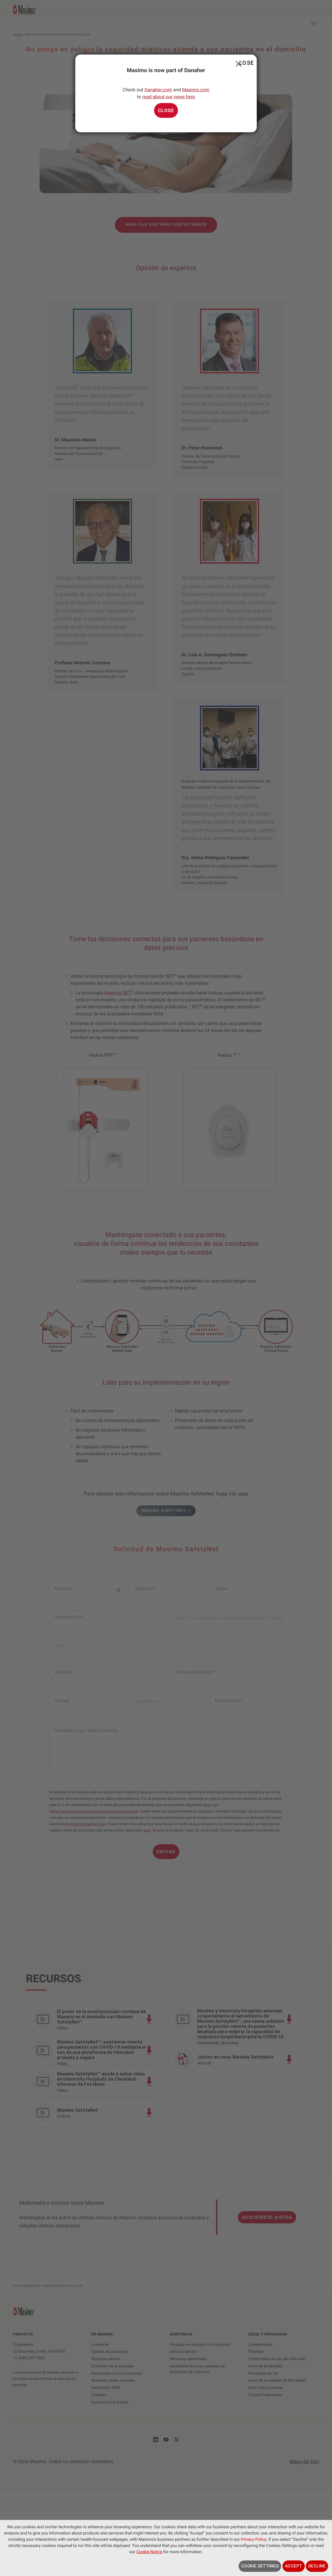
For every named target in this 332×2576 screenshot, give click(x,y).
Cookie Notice (149, 2552)
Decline (317, 2566)
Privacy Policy (254, 2539)
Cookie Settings (260, 2566)
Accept (294, 2566)
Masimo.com (196, 90)
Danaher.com (158, 90)
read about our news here (169, 97)
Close (237, 63)
